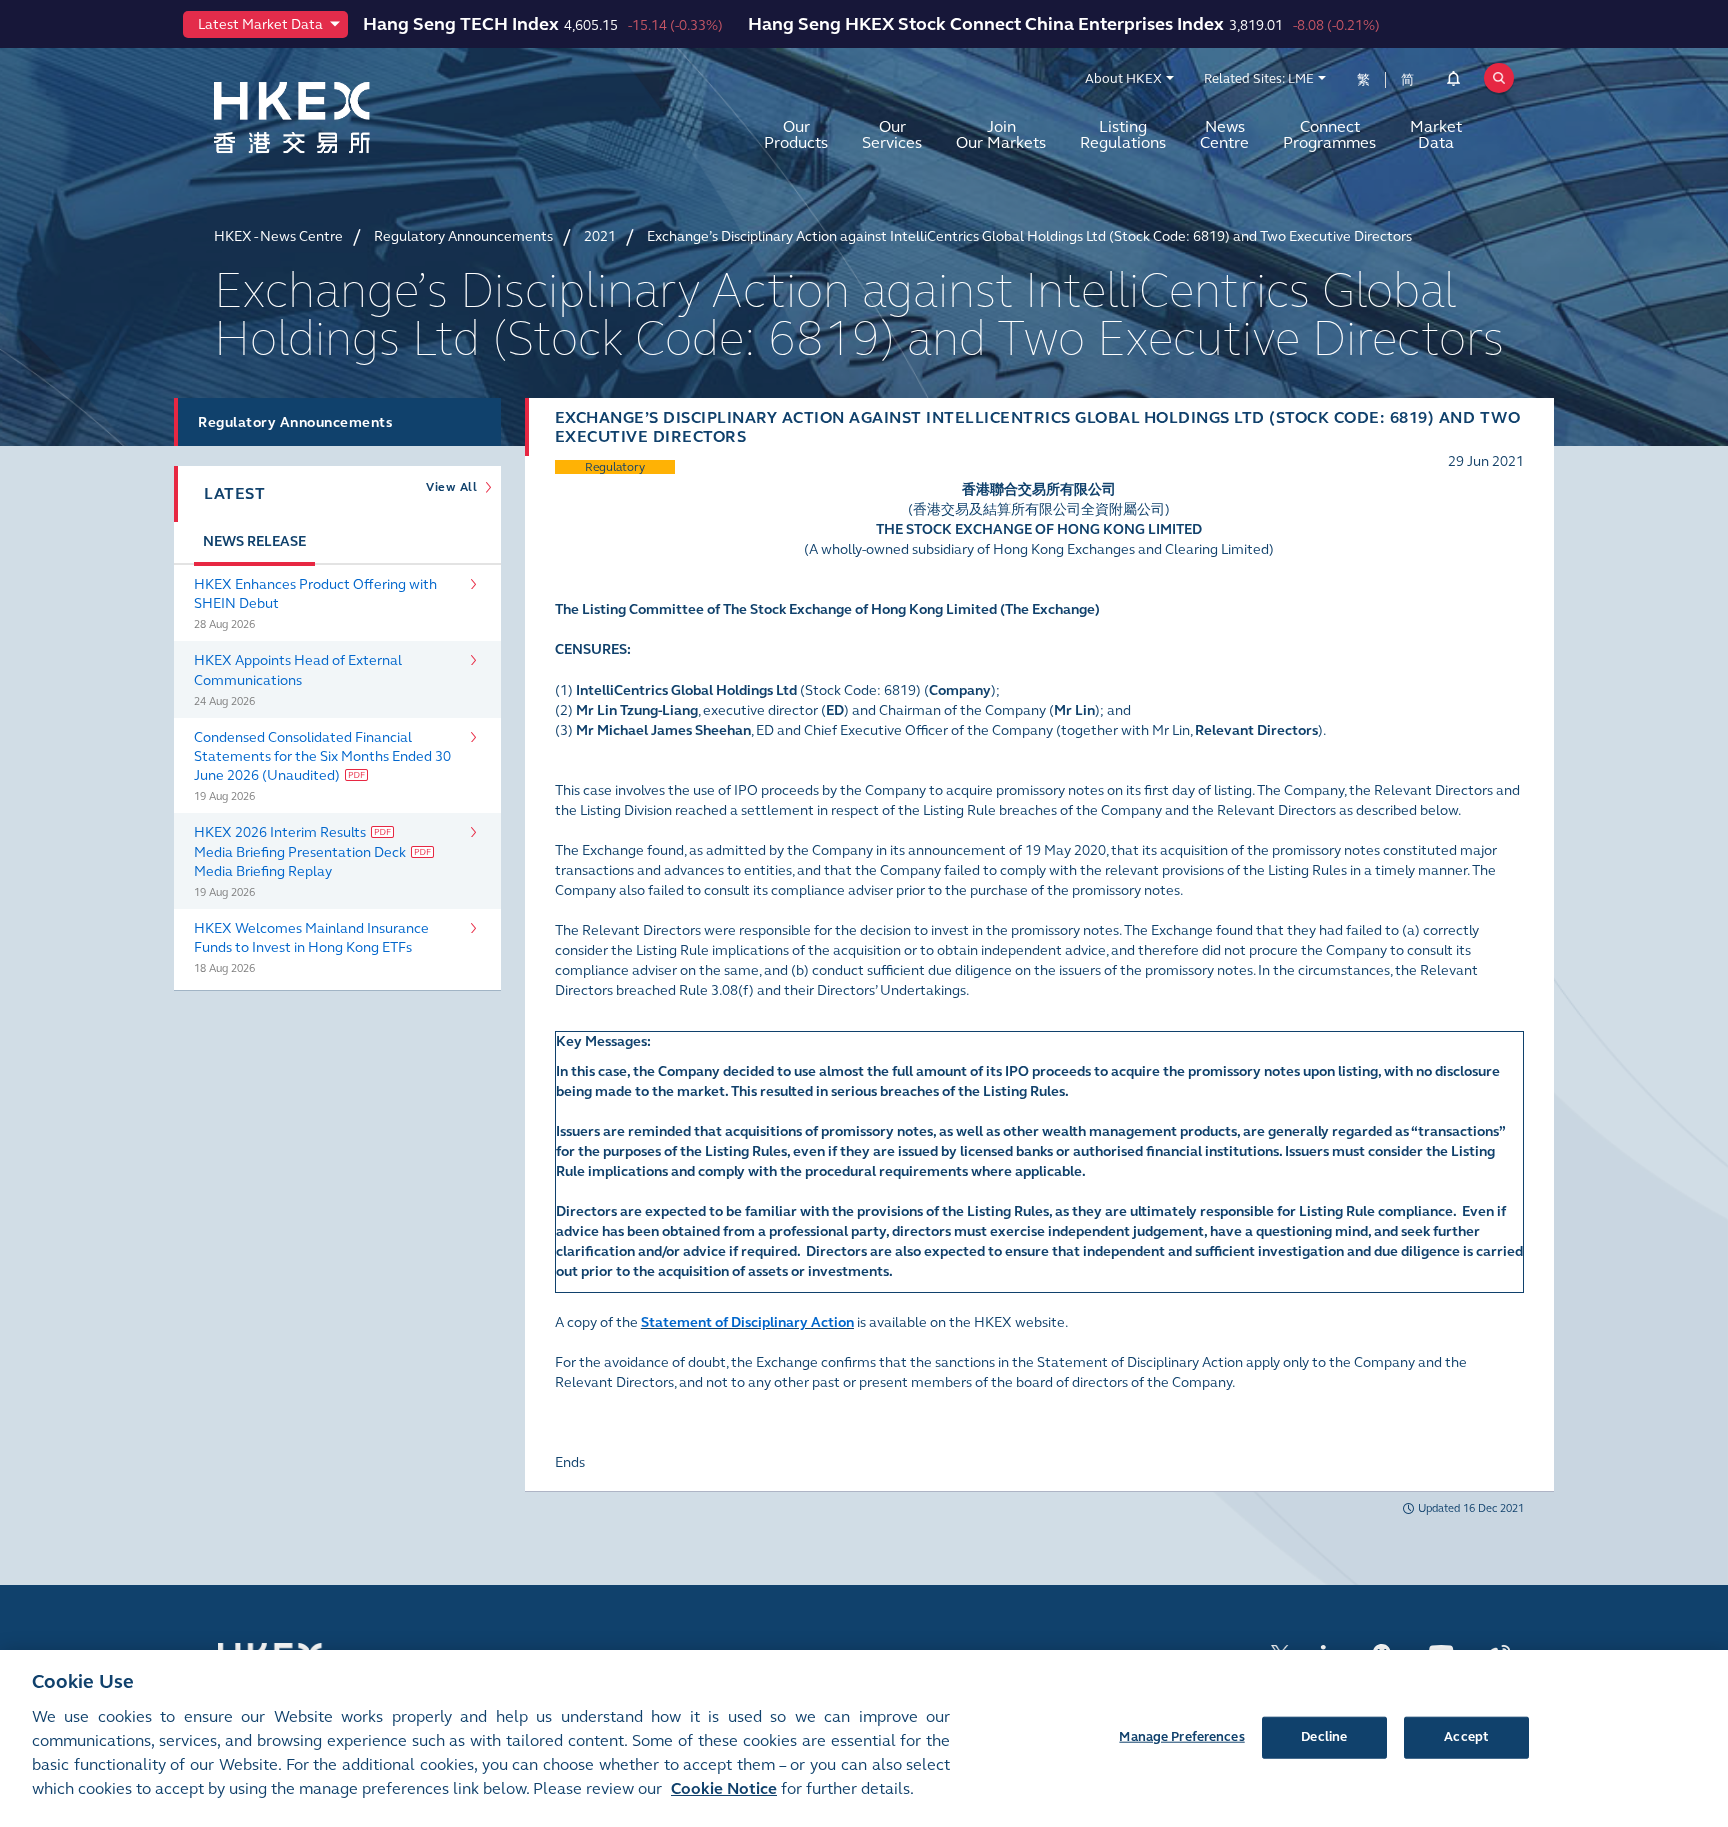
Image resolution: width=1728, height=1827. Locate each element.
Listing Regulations (1123, 134)
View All (455, 487)
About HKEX (1123, 79)
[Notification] (1453, 82)
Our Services (892, 134)
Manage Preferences (1181, 1736)
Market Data (1436, 134)
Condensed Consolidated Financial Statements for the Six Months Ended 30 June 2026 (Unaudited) (322, 756)
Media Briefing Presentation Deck (300, 852)
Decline (1324, 1736)
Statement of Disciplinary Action (747, 1322)
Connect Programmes (1329, 134)
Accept (1466, 1736)
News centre (1224, 134)
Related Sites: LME (1259, 79)
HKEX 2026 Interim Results (280, 832)
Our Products (796, 134)
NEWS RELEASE (254, 541)
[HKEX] (344, 117)
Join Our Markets (1001, 134)
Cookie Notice (724, 1788)
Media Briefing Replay (263, 871)
